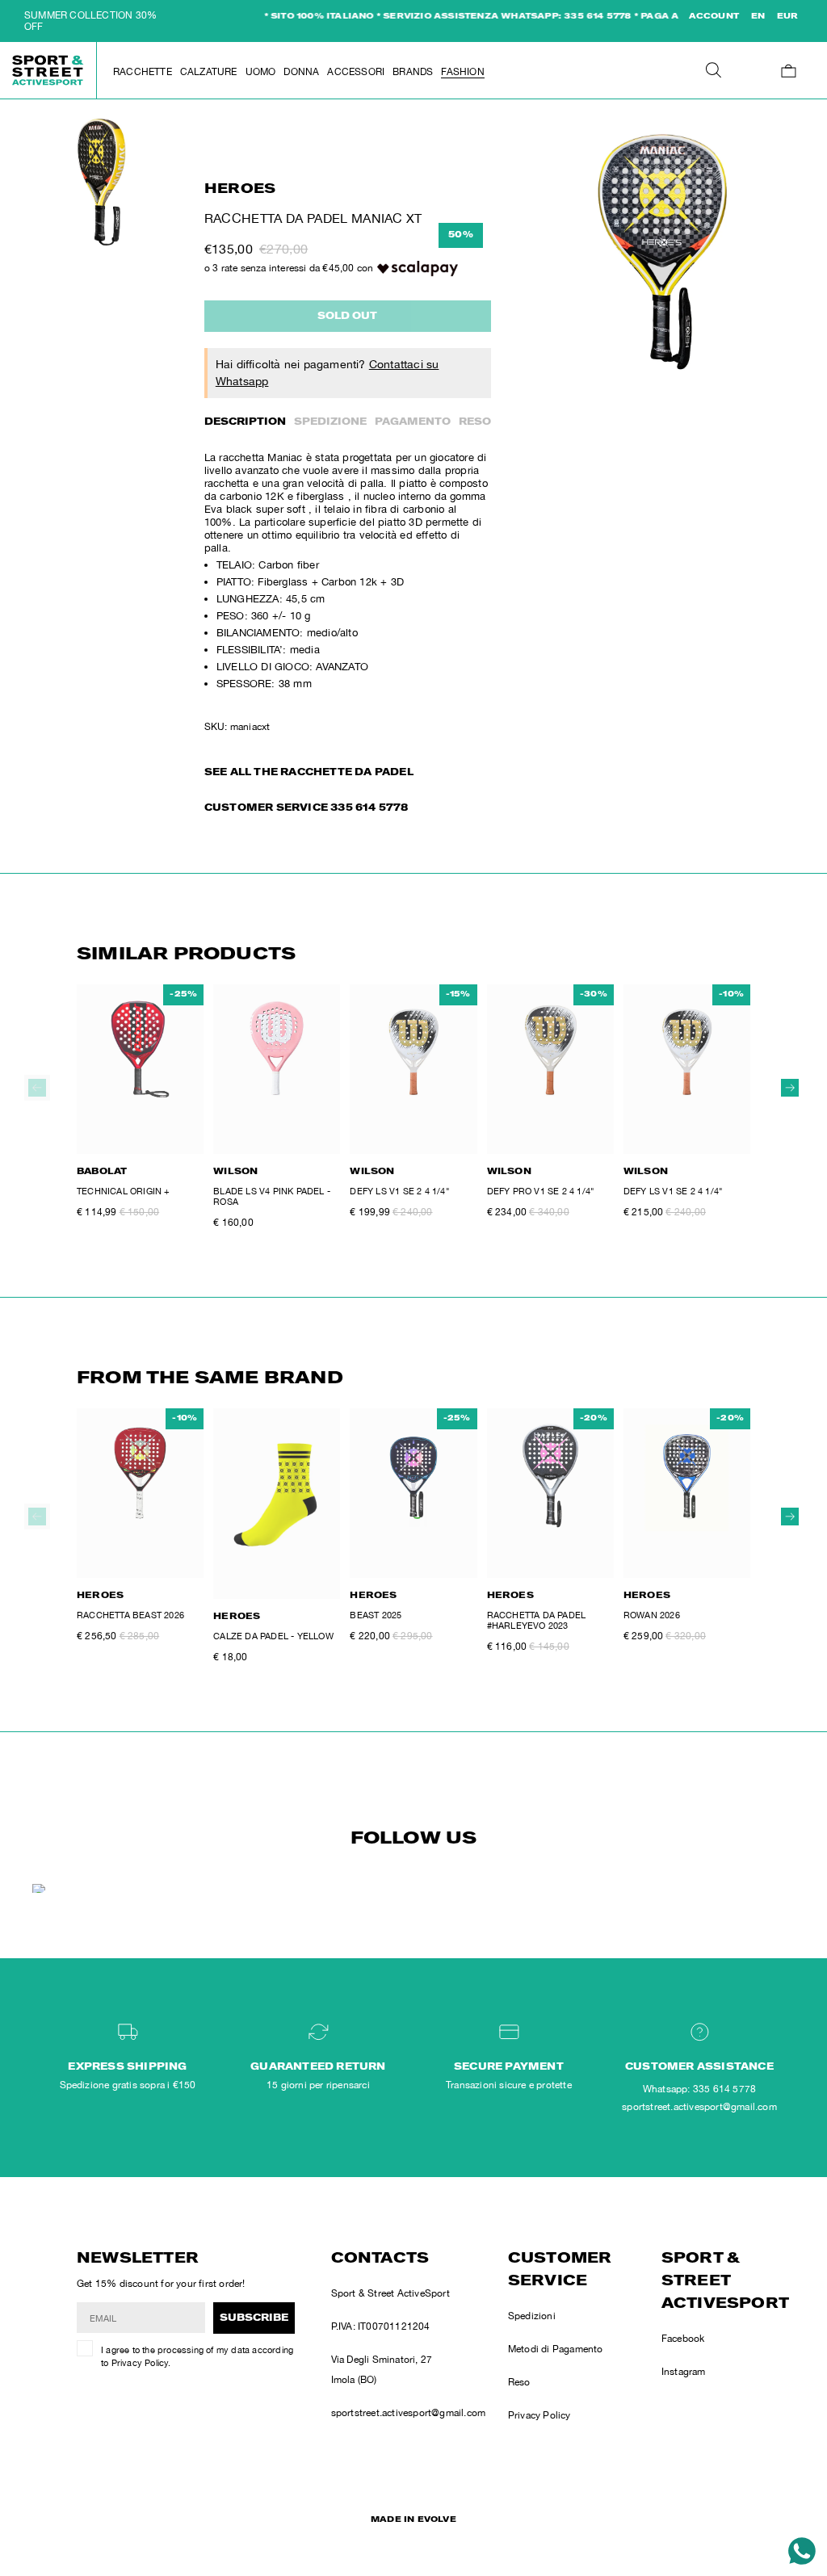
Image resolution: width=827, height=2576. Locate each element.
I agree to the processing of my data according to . (197, 2357)
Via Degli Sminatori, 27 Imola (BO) (382, 2370)
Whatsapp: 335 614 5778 (699, 2089)
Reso (475, 422)
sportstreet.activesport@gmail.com (409, 2413)
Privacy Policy (140, 2363)
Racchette (143, 72)
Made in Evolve (413, 2520)
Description (245, 422)
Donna (301, 72)
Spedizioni (532, 2316)
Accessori (356, 72)
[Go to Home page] (48, 70)
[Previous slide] (37, 1088)
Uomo (261, 72)
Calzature (209, 72)
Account (714, 17)
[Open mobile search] (713, 71)
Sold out (347, 317)
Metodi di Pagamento (556, 2349)
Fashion (462, 72)
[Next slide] (790, 1088)
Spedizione (330, 422)
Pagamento (413, 422)
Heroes (240, 190)
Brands (413, 72)
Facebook (683, 2339)
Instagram (684, 2372)
